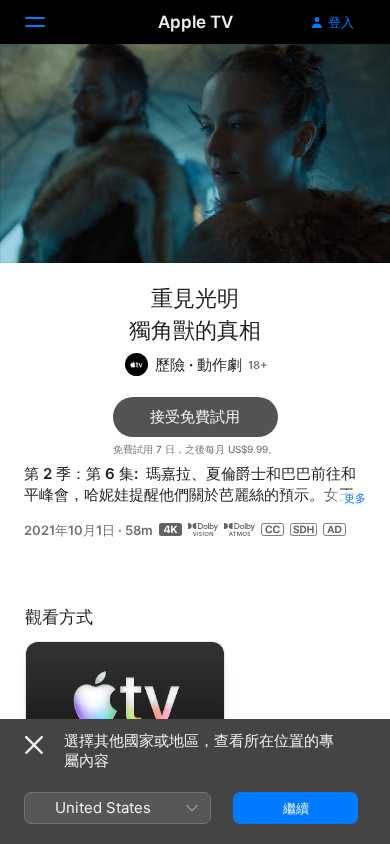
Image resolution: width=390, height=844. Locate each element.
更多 (355, 498)
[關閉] (34, 745)
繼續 (296, 808)
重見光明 (195, 298)
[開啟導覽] (47, 22)
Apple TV (195, 22)
